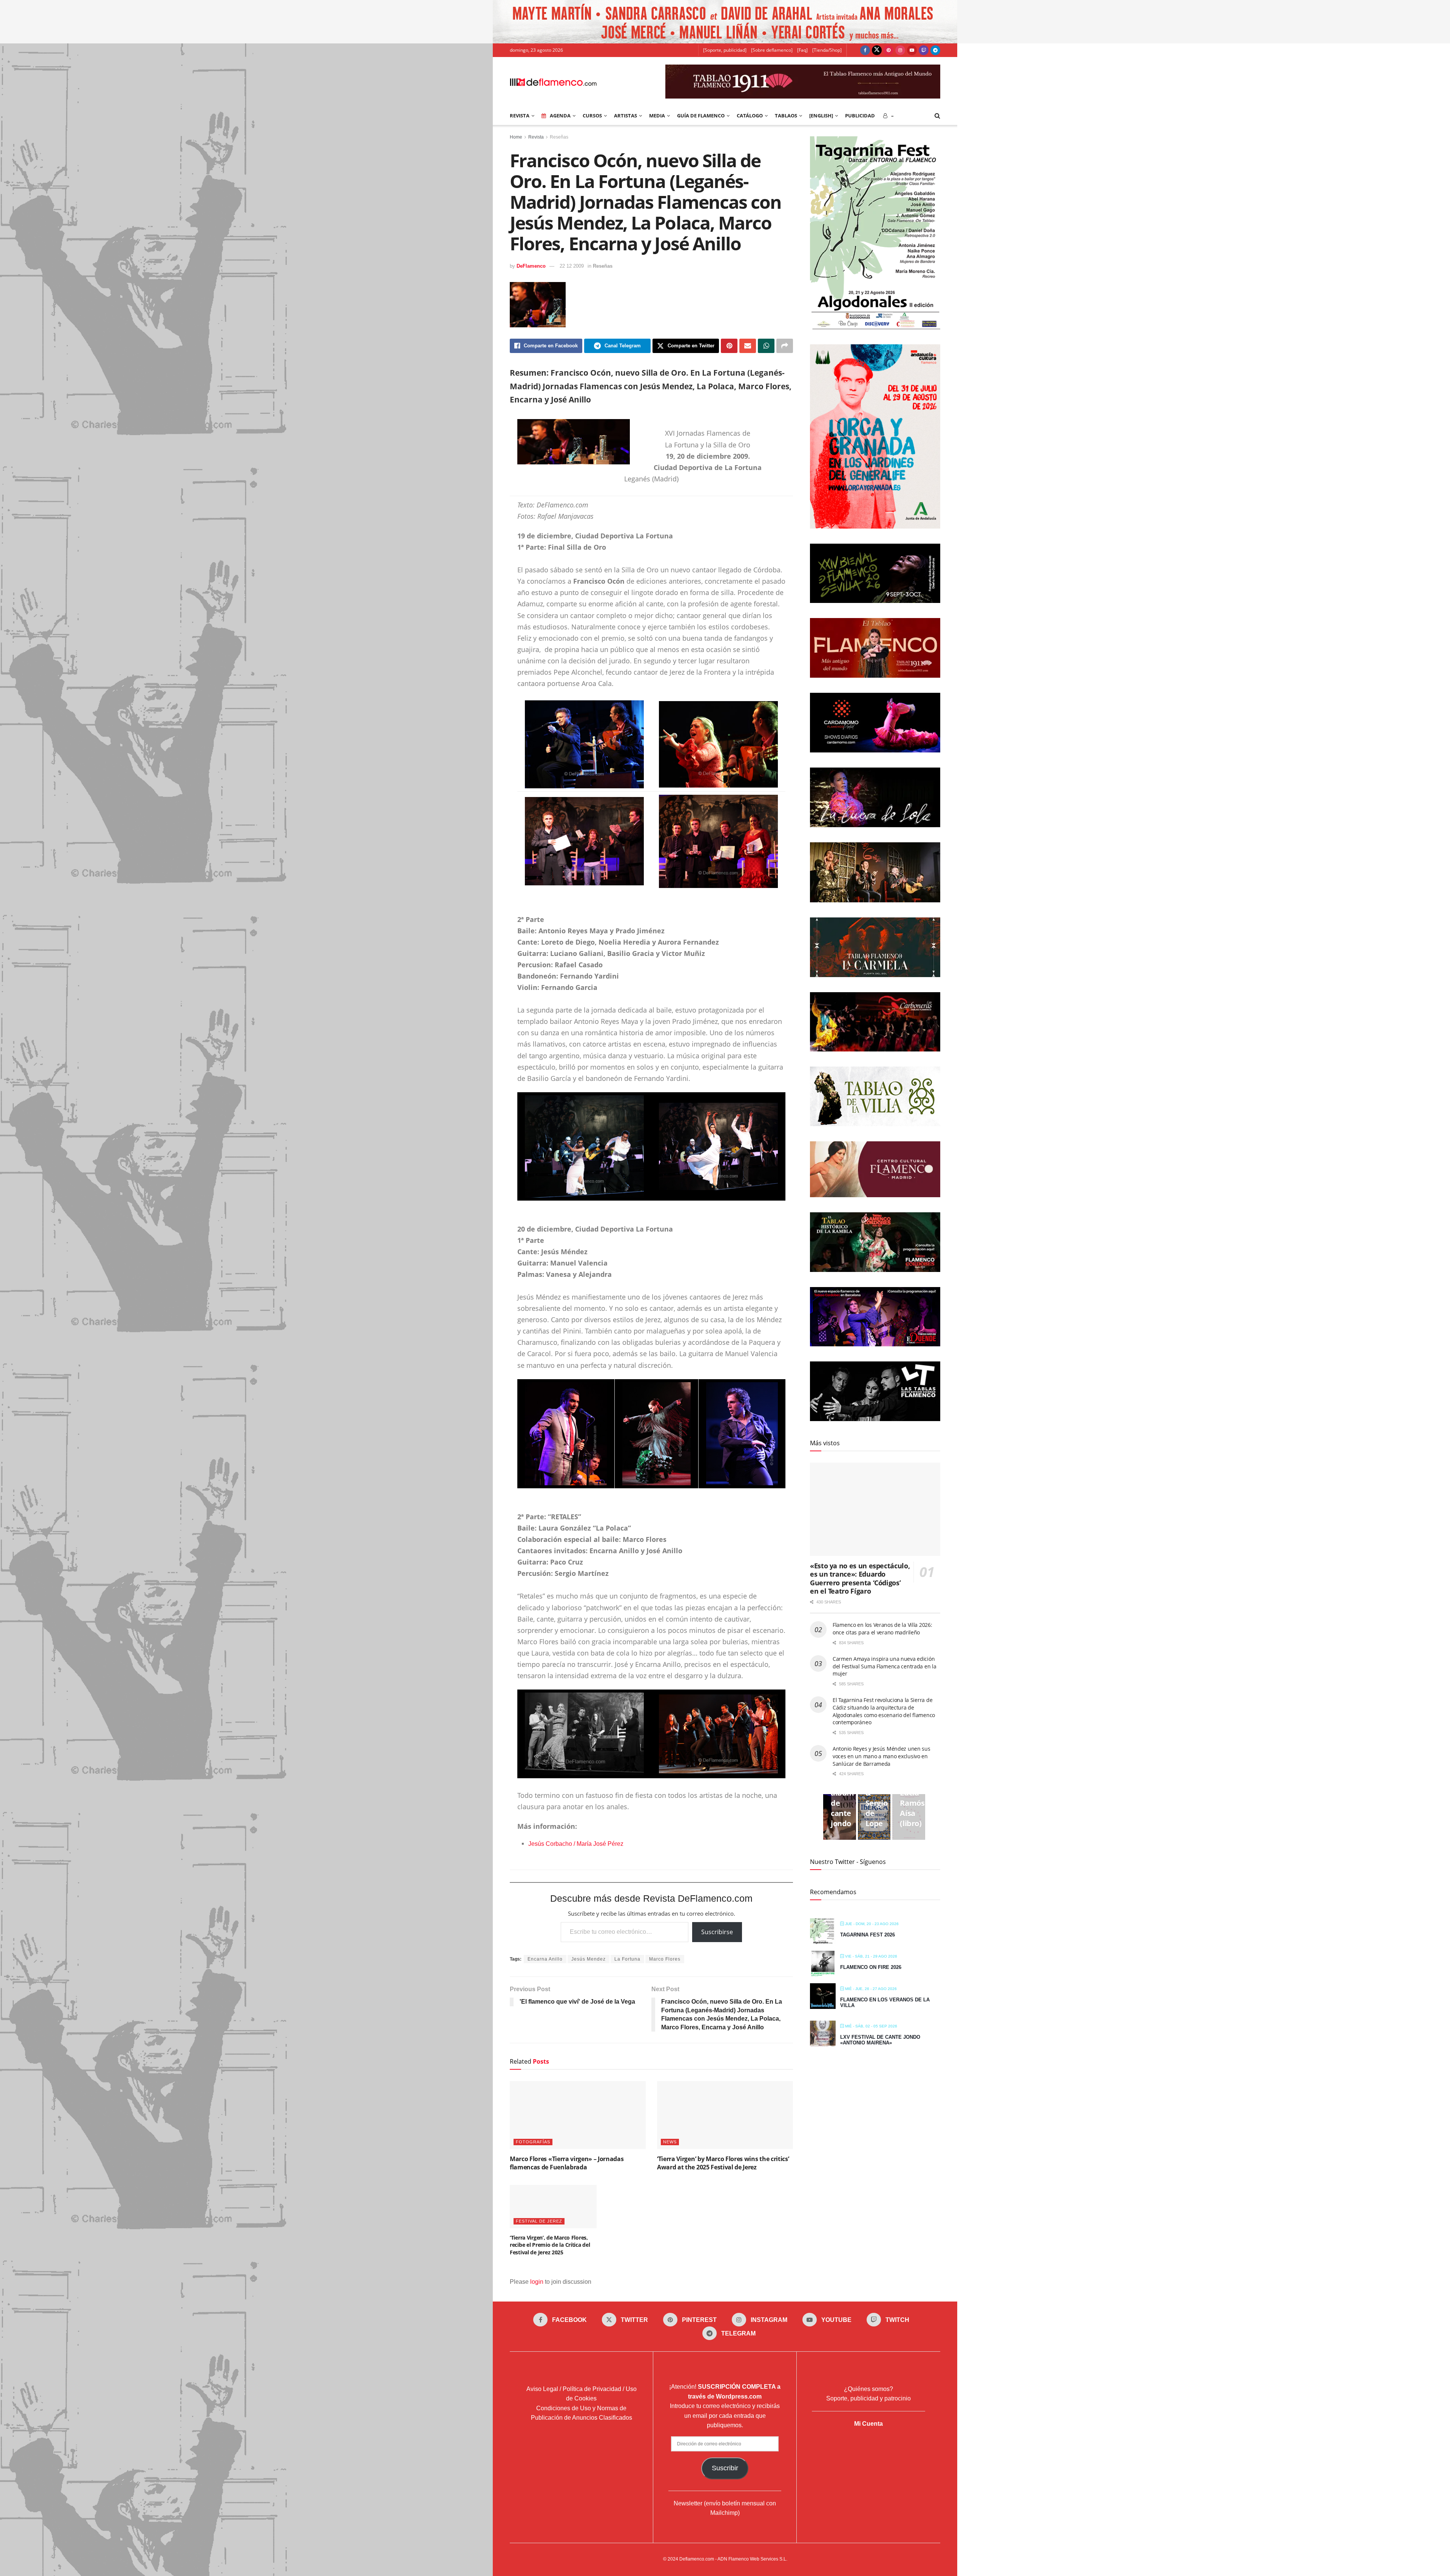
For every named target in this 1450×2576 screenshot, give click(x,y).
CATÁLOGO (750, 116)
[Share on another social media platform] (785, 346)
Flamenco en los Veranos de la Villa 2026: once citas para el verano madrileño (882, 1629)
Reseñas (559, 137)
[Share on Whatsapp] (766, 346)
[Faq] (802, 50)
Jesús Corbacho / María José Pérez (576, 1844)
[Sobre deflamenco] (772, 50)
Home (516, 137)
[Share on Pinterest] (729, 346)
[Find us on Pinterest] (889, 50)
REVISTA (520, 116)
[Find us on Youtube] (912, 50)
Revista (536, 137)
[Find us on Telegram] (935, 50)
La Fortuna (627, 1959)
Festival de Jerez (539, 2221)
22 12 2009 (572, 266)
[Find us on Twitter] (877, 50)
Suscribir (725, 2468)
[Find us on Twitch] (924, 50)
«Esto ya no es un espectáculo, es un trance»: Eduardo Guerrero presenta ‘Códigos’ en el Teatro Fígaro (860, 1579)
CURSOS (592, 116)
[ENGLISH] (821, 116)
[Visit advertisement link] (725, 22)
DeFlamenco (531, 266)
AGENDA (560, 116)
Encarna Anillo (545, 1959)
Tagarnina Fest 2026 (868, 1935)
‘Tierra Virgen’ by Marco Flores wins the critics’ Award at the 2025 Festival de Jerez (723, 2163)
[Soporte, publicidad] (725, 50)
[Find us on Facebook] (865, 50)
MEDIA (657, 116)
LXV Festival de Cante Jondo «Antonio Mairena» (880, 2040)
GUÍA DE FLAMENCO (701, 116)
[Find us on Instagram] (900, 50)
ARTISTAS (626, 116)
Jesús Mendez (588, 1959)
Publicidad (860, 116)
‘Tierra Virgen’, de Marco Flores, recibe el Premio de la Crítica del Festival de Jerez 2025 (550, 2245)
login (537, 2282)
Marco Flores (665, 1959)
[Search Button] (937, 116)
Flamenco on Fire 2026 (871, 1967)
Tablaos (786, 116)
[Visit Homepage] (553, 82)
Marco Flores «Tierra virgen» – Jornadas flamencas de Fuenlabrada (567, 2163)
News (670, 2142)
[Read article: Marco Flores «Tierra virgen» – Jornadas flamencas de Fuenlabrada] (578, 2115)
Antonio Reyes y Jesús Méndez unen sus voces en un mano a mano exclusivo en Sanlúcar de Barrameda (882, 1756)
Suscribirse (717, 1932)
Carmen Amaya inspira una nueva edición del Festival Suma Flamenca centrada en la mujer (885, 1666)
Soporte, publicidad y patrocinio (868, 2398)
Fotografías (533, 2142)
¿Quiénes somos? (868, 2389)
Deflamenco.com (697, 2559)
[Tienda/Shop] (827, 50)
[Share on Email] (748, 346)
